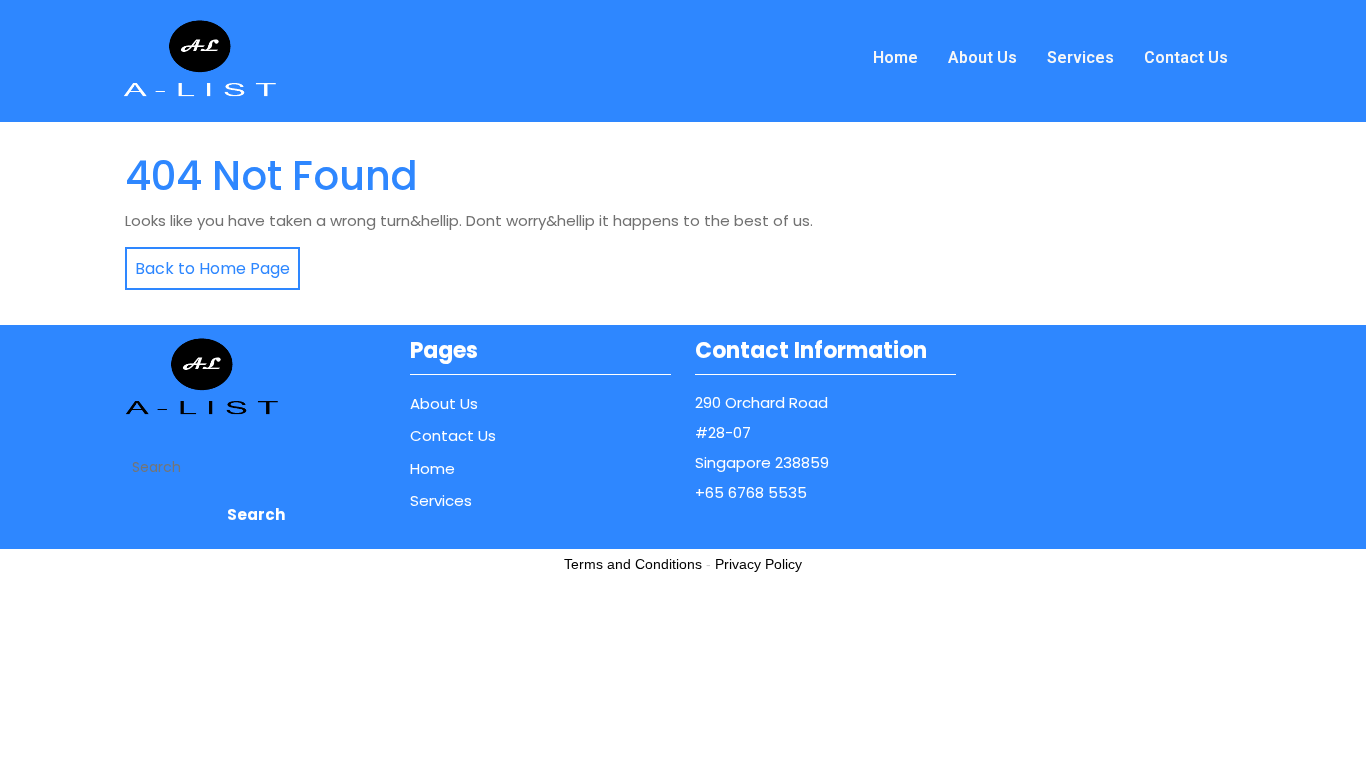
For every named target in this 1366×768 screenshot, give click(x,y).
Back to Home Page (207, 263)
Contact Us (1186, 57)
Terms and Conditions (633, 564)
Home (895, 57)
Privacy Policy (758, 564)
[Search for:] (255, 467)
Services (1080, 57)
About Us (982, 57)
